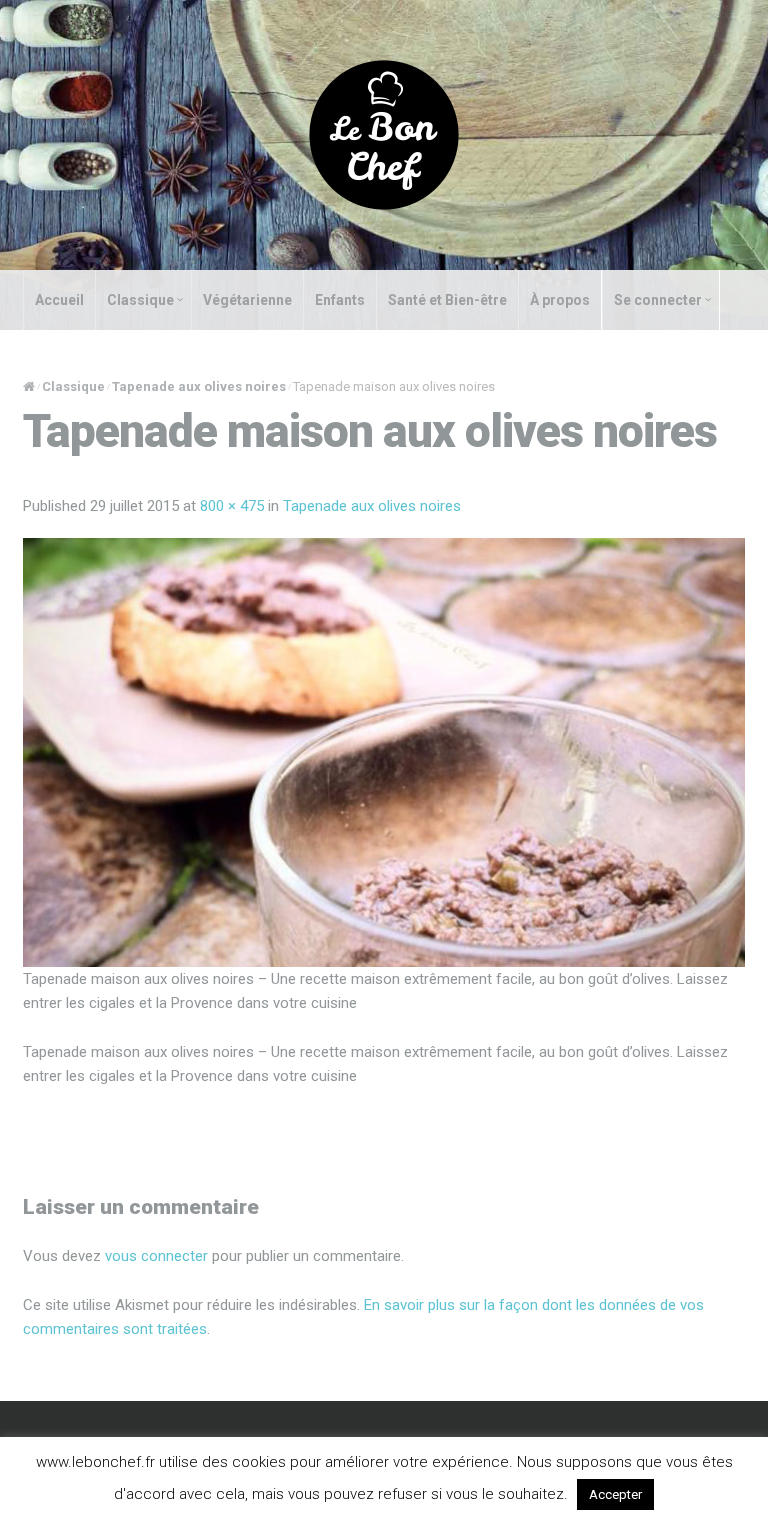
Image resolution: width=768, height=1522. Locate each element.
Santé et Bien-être (447, 300)
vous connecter (156, 1256)
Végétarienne (247, 300)
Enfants (340, 300)
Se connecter (658, 300)
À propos (560, 300)
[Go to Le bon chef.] (29, 386)
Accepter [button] (615, 1494)
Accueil (59, 300)
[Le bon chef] (384, 134)
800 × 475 (232, 506)
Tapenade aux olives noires (199, 386)
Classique (140, 300)
